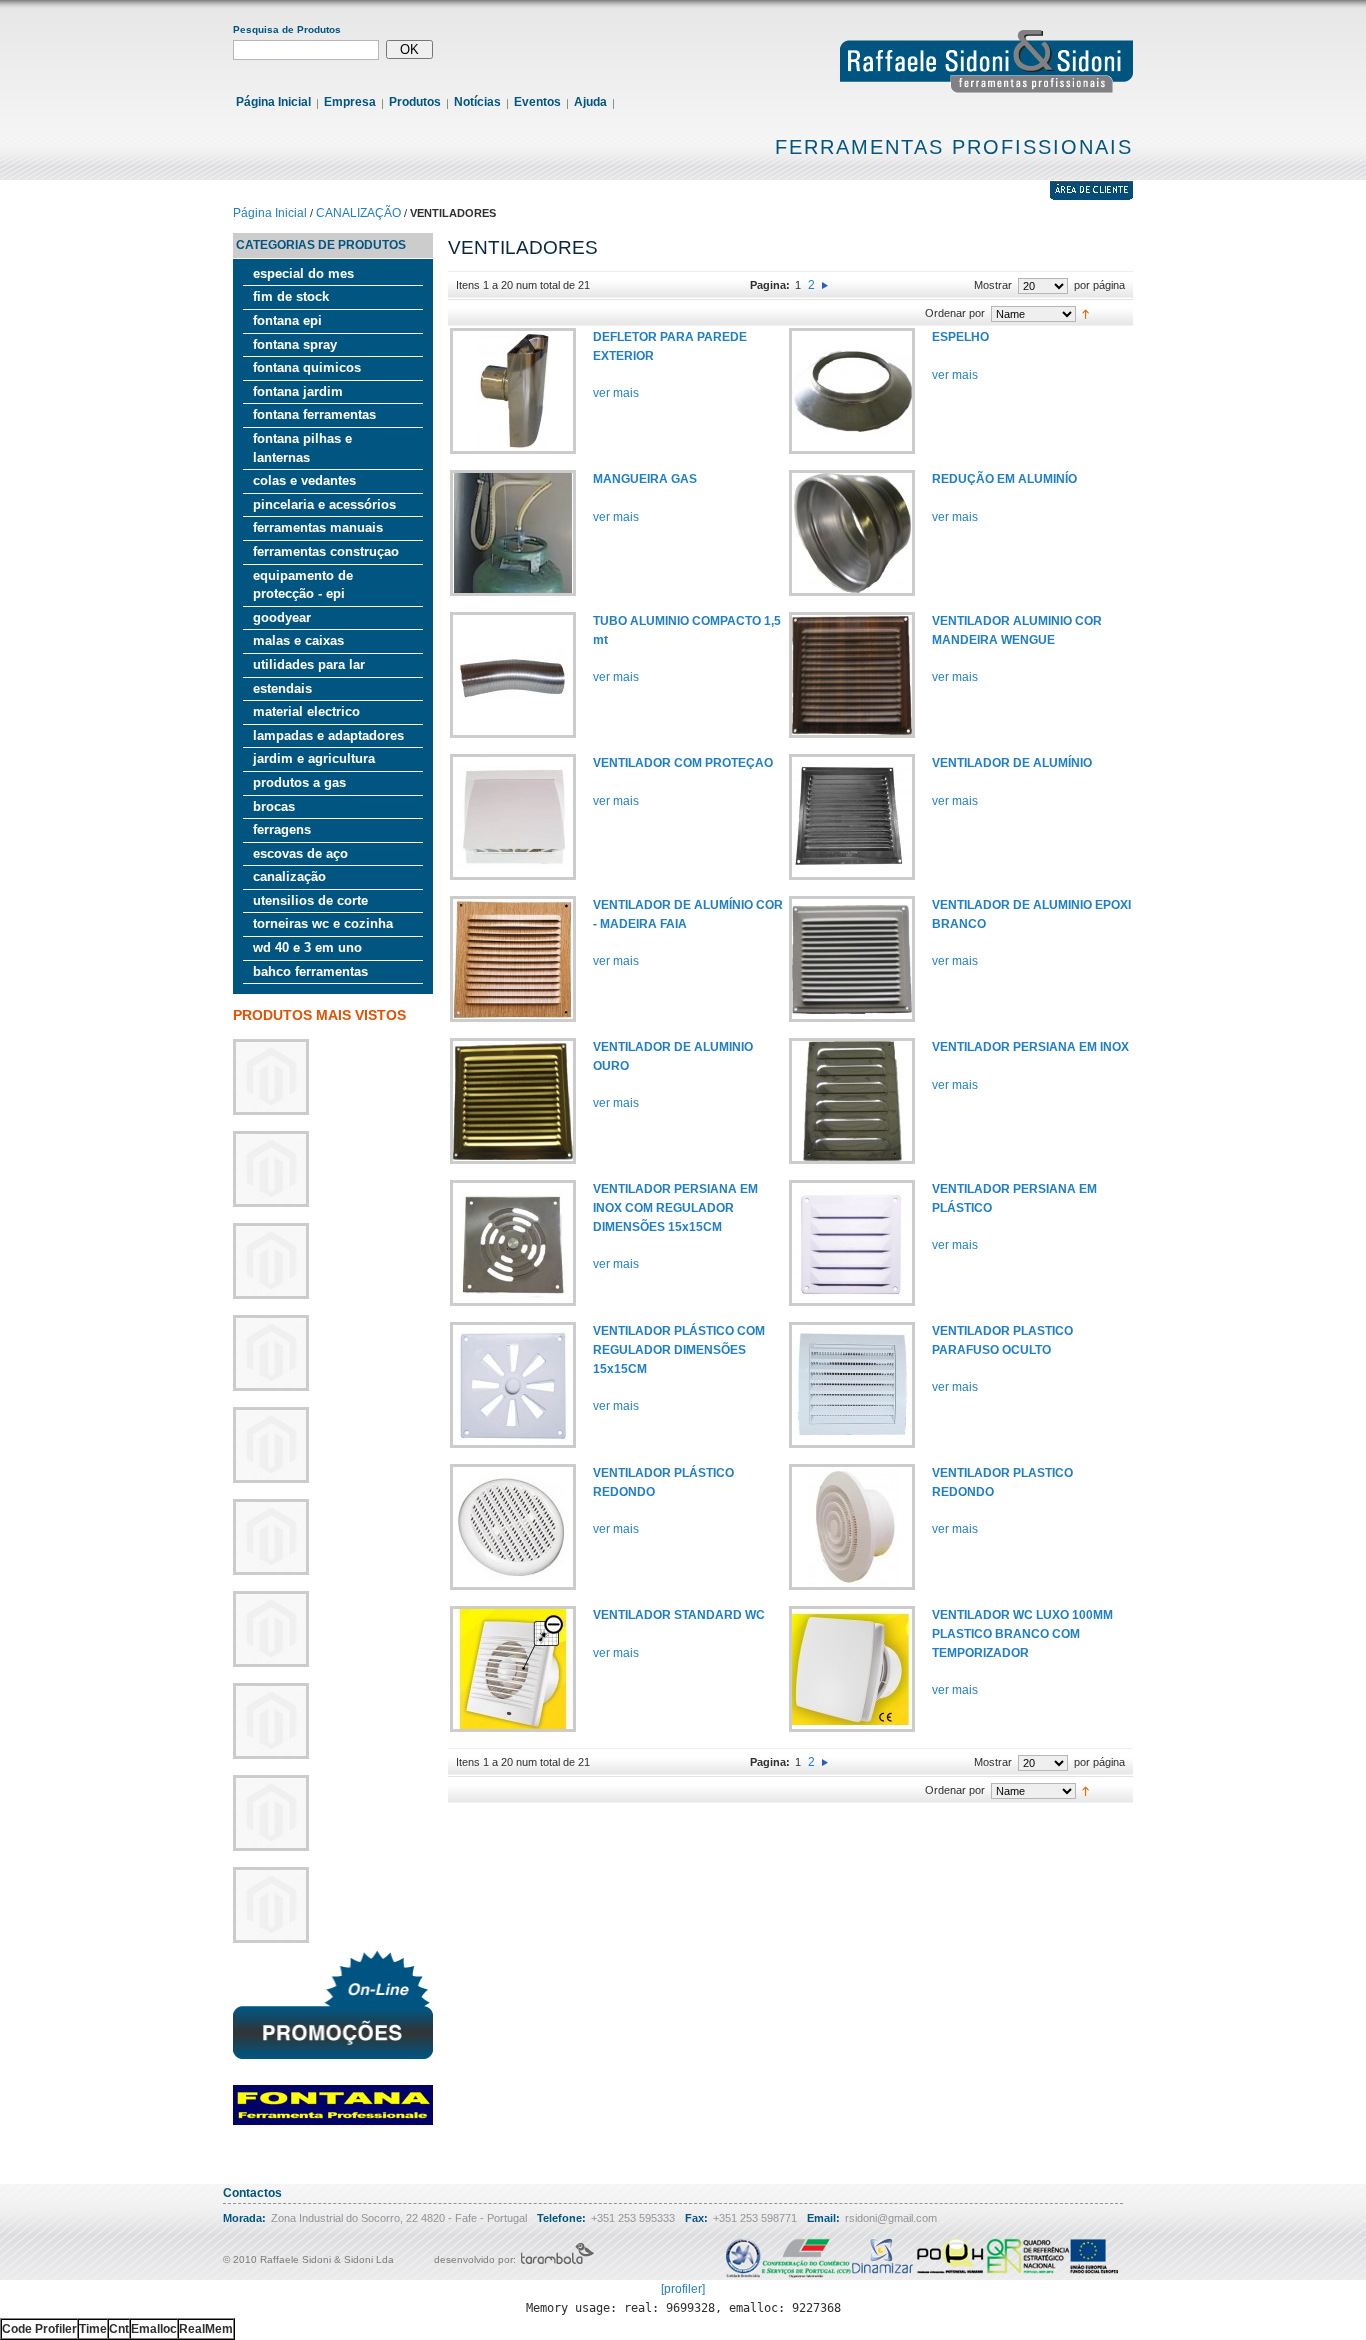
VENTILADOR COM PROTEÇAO (683, 763)
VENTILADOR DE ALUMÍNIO (1012, 763)
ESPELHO (960, 337)
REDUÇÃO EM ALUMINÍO (1004, 479)
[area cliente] (1091, 196)
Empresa (350, 102)
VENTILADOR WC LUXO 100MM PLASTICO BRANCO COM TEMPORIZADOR (1022, 1633)
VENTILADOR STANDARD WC (679, 1615)
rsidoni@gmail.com (891, 2218)
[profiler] (683, 2289)
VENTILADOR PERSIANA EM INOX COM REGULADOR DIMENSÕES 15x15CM (675, 1207)
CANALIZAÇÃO (358, 213)
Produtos (415, 102)
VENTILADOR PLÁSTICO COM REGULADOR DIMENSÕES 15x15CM (679, 1349)
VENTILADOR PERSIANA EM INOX (1030, 1047)
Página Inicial (273, 102)
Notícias (477, 102)
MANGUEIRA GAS (645, 479)
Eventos (537, 102)
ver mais (616, 393)
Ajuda (590, 102)
